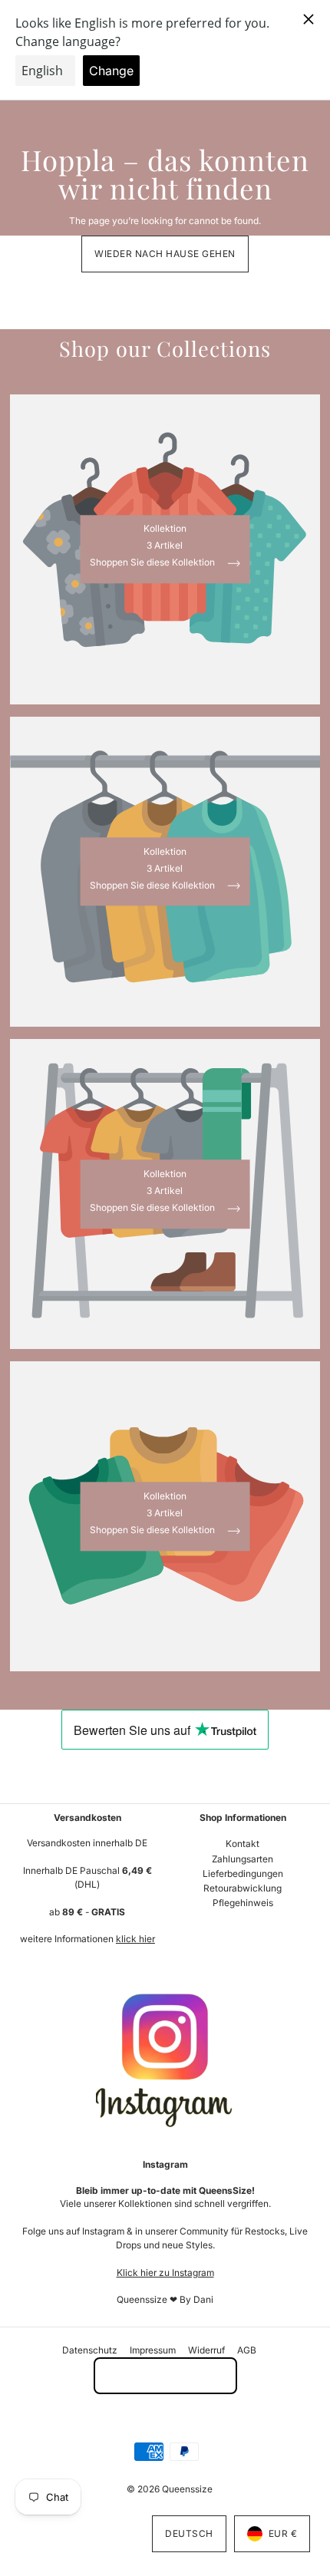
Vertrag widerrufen (165, 2375)
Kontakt (243, 1844)
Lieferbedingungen (243, 1873)
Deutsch (189, 2533)
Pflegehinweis (243, 1903)
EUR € (283, 2533)
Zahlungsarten (243, 1859)
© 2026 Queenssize (170, 2489)
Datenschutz (90, 2350)
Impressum (153, 2350)
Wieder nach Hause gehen (165, 254)
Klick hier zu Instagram (165, 2273)
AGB (247, 2350)
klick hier (135, 1939)
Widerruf (206, 2350)
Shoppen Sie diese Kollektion (153, 564)
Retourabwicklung (243, 1888)
